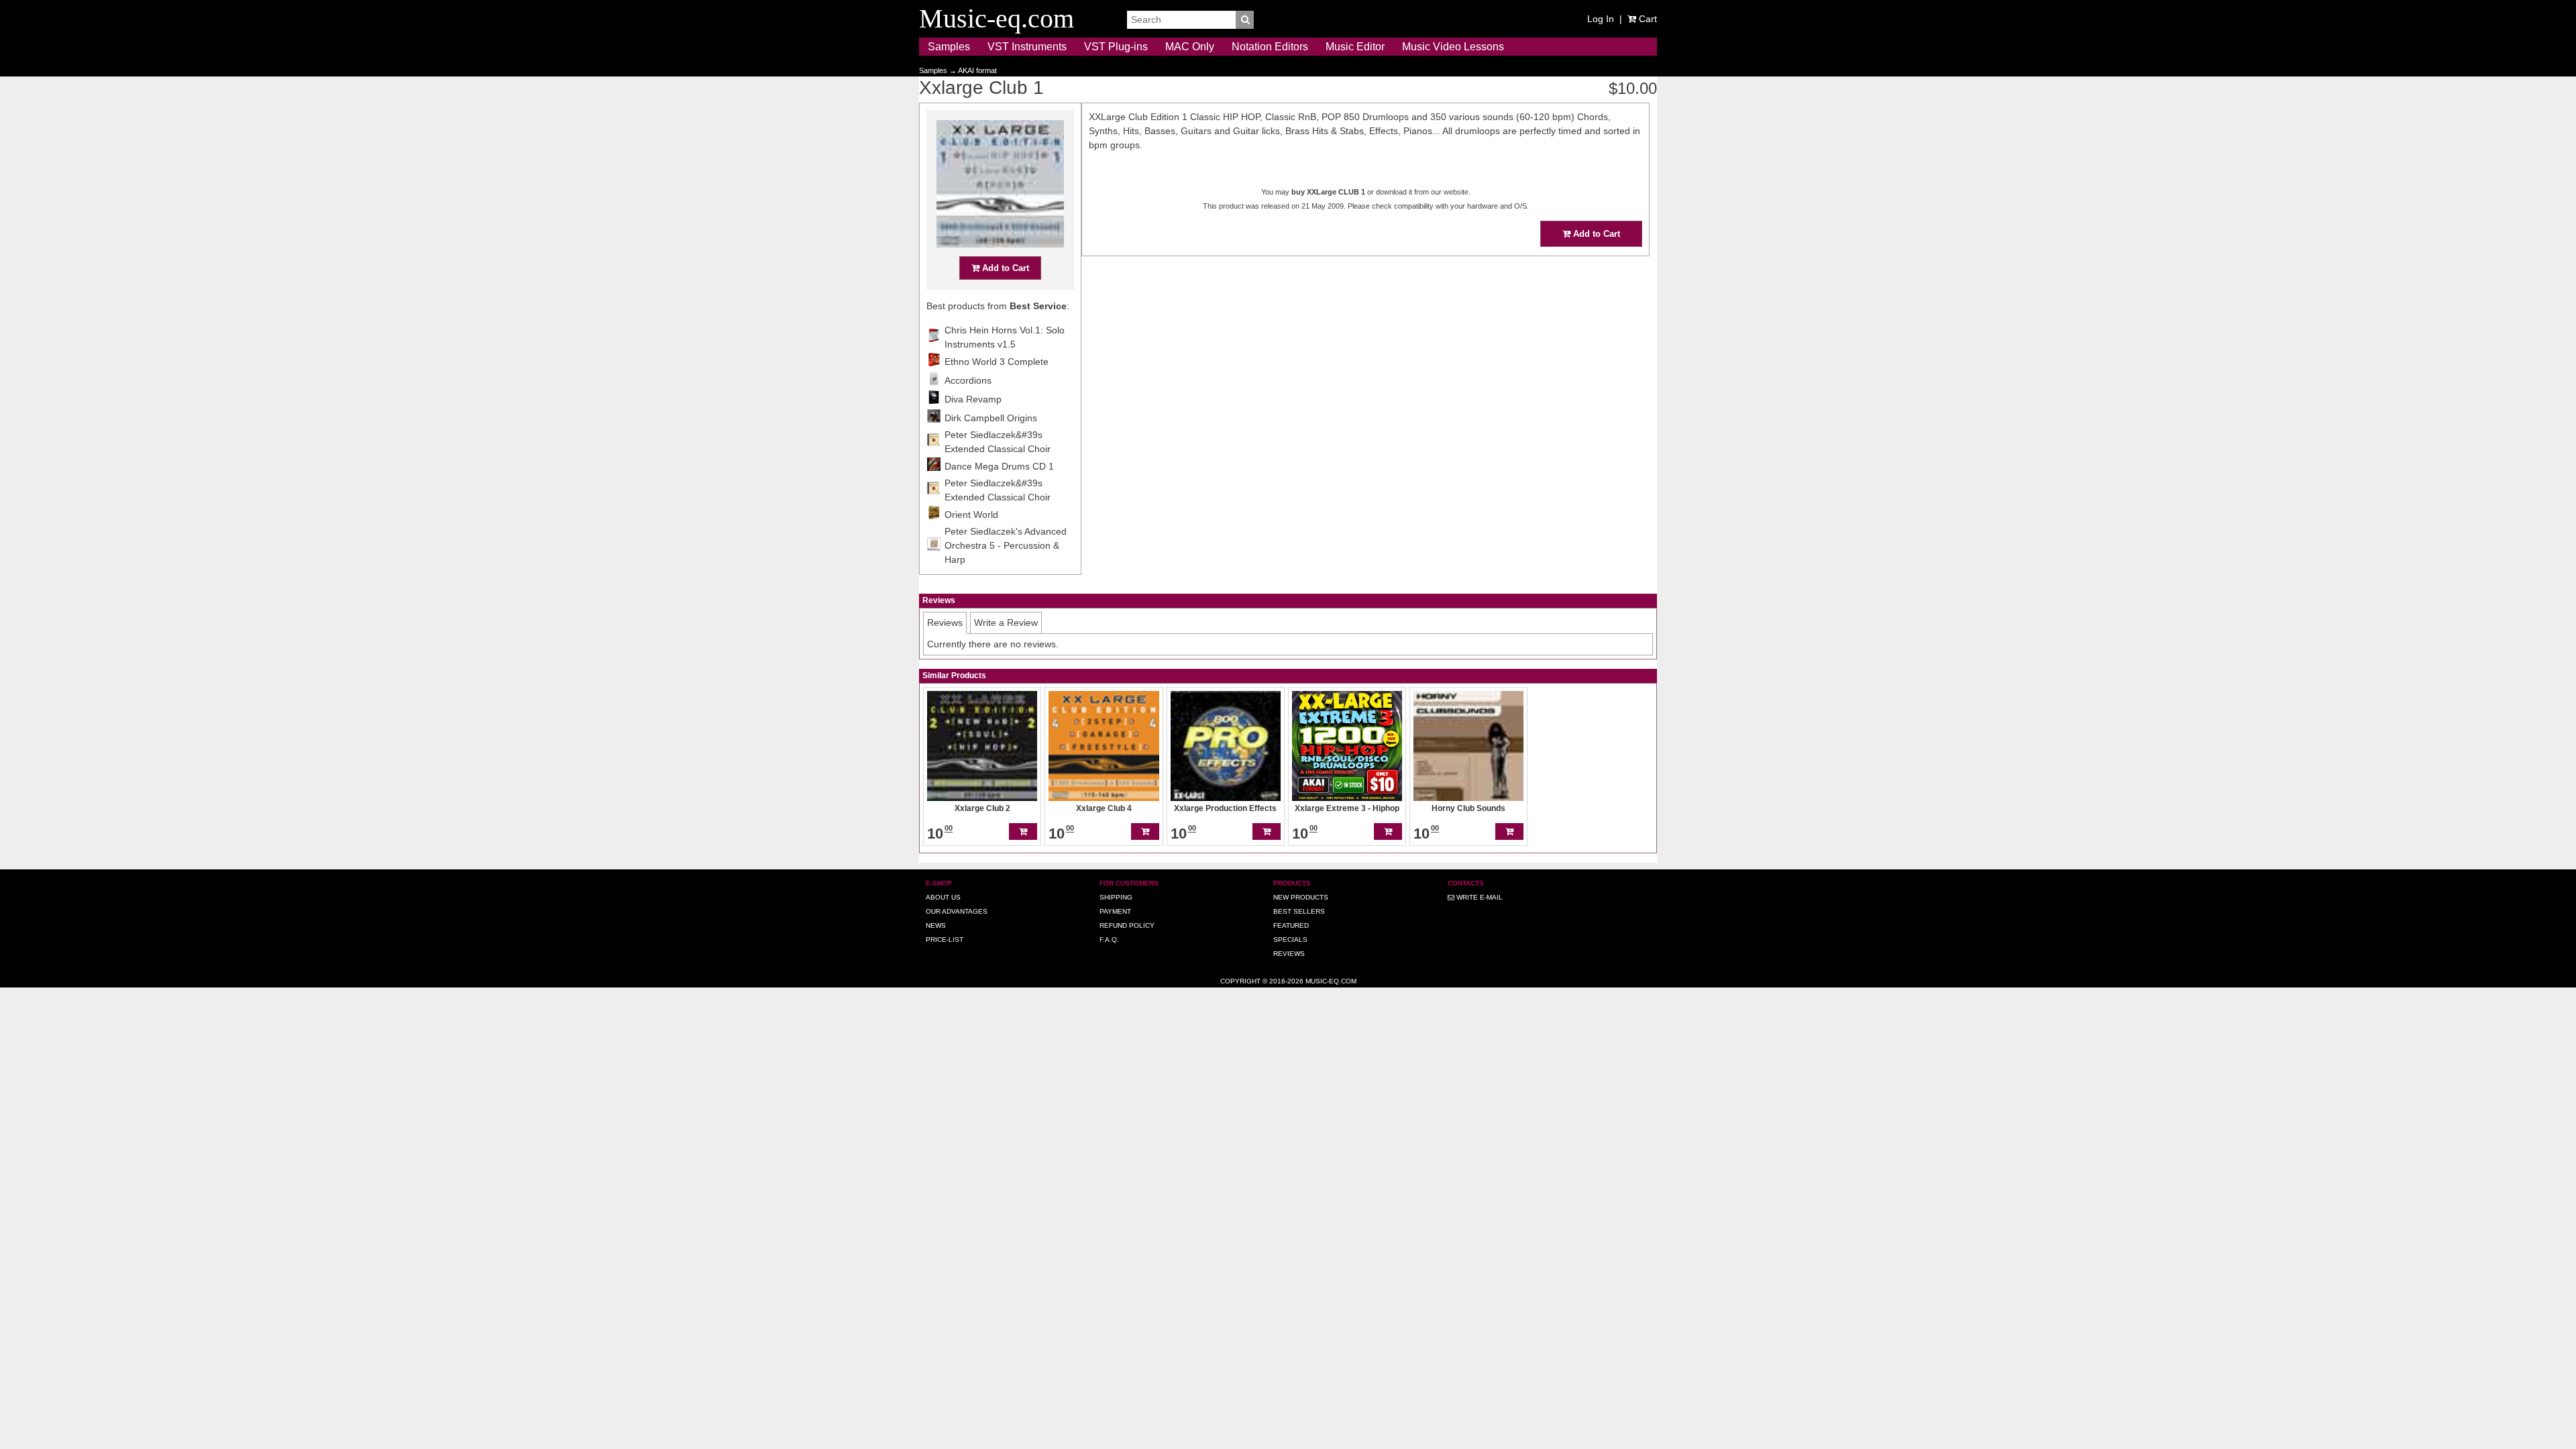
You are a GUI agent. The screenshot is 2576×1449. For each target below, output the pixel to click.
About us (943, 897)
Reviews (1289, 954)
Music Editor (1355, 47)
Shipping (1116, 897)
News (936, 925)
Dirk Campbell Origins (991, 418)
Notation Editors (1270, 47)
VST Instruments (1027, 47)
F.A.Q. (1109, 940)
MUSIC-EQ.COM (1331, 981)
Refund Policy (1127, 925)
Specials (1290, 940)
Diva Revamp (973, 399)
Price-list (945, 940)
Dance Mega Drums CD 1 (999, 466)
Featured (1291, 925)
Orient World (971, 515)
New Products (1301, 897)
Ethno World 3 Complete (997, 362)
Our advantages (957, 911)
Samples (949, 47)
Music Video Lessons (1453, 47)
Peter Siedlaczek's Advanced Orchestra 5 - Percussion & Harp (1006, 545)
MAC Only (1190, 47)
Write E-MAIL (1479, 897)
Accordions (968, 380)
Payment (1115, 911)
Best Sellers (1299, 911)
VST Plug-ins (1116, 47)
